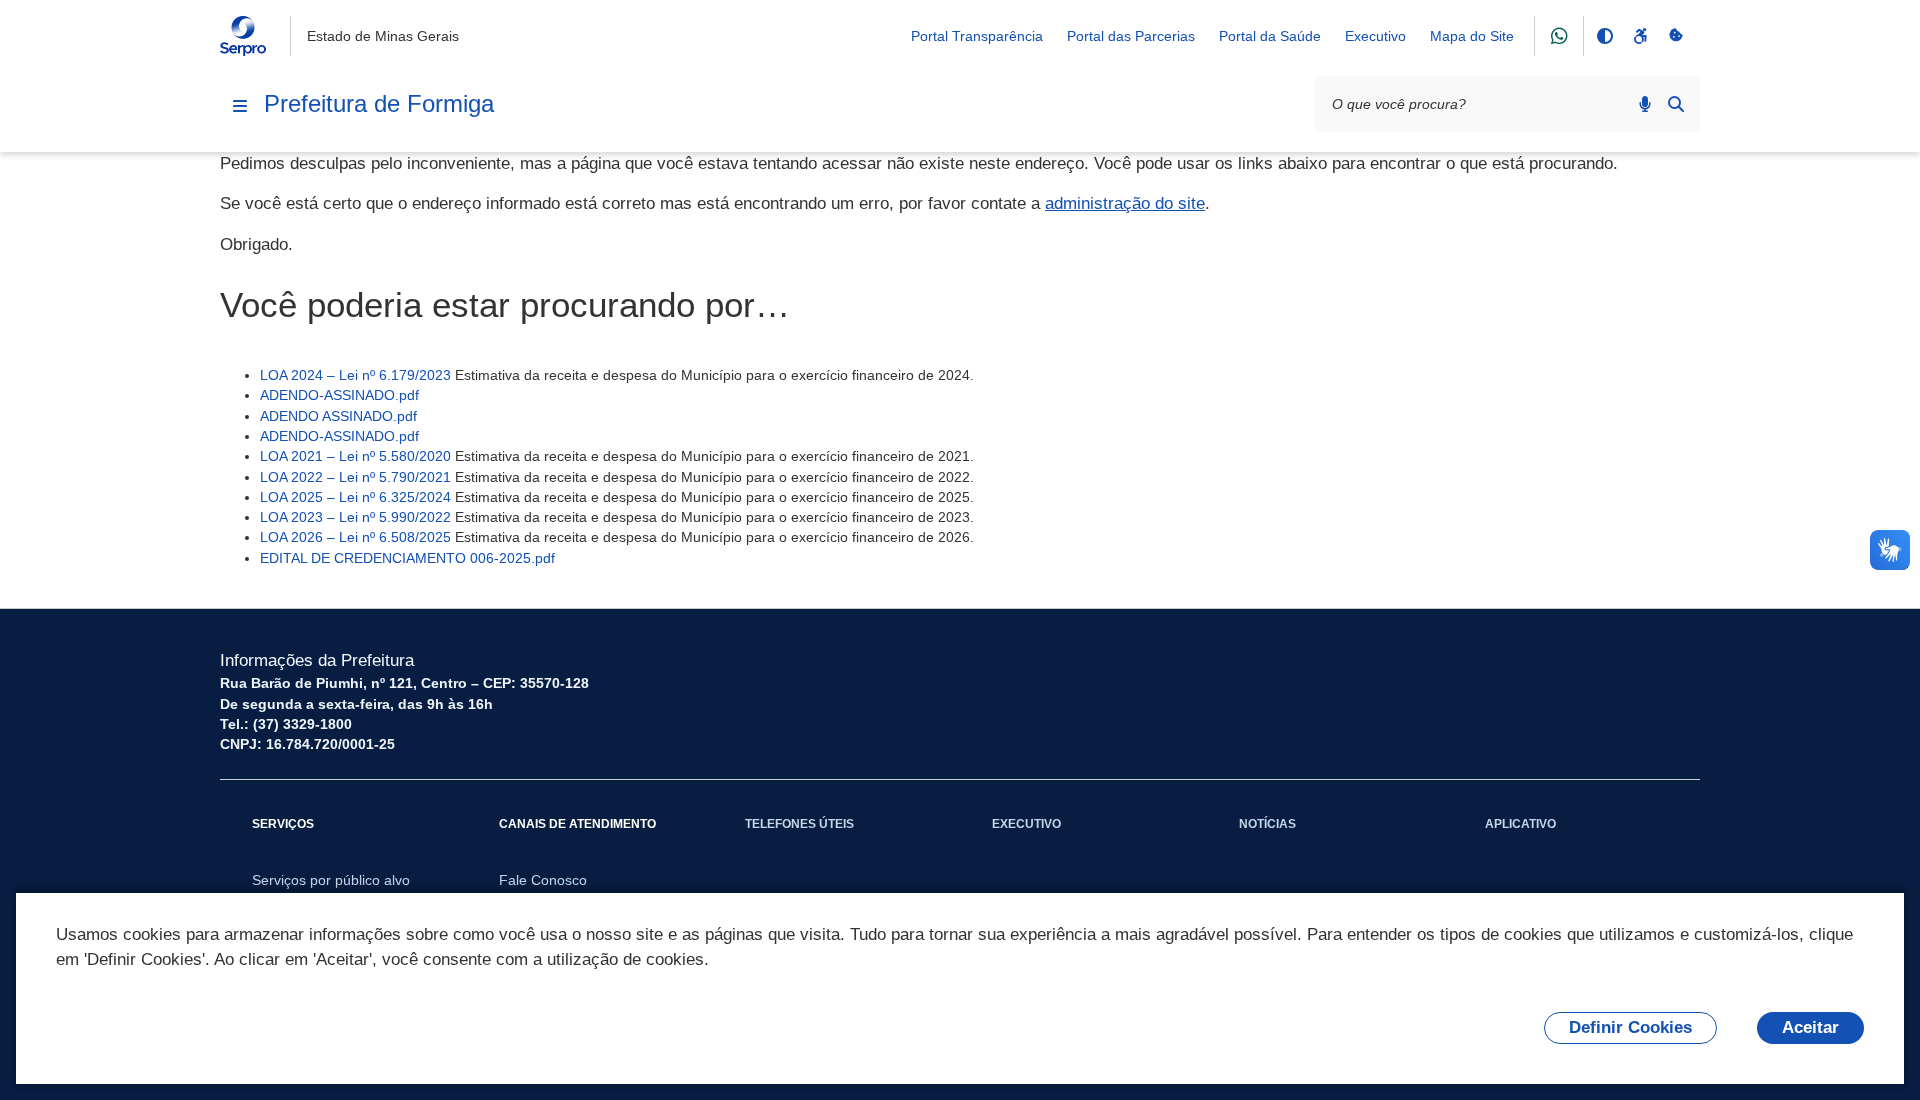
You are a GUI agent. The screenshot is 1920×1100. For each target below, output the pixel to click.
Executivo (1375, 36)
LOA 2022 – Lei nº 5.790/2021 (355, 477)
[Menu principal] (240, 106)
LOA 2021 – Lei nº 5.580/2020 (355, 456)
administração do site (1125, 203)
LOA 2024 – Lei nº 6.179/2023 (355, 375)
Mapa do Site (1472, 36)
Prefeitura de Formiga (379, 103)
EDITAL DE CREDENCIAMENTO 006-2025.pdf (407, 558)
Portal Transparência (977, 36)
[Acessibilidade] (1640, 36)
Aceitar (1810, 1027)
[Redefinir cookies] (1676, 36)
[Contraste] (1604, 36)
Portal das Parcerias (1131, 36)
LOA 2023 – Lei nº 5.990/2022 (355, 517)
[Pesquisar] (1676, 104)
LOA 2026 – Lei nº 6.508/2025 (355, 537)
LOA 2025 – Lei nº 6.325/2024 (355, 497)
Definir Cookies (1630, 1027)
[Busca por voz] (1645, 104)
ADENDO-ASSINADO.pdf (339, 395)
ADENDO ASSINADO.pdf (338, 416)
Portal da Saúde (1270, 36)
